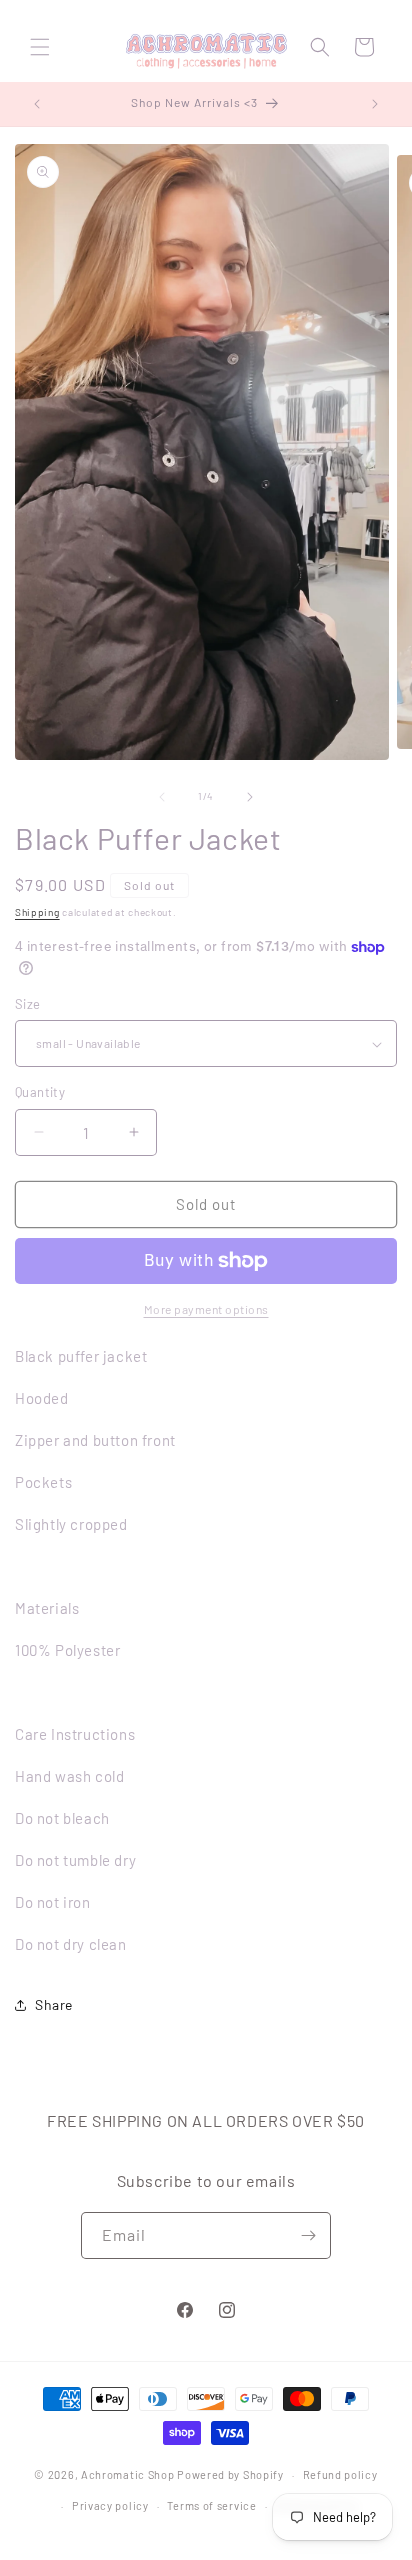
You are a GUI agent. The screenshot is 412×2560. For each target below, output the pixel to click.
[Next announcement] (375, 104)
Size (28, 1004)
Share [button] (54, 2004)
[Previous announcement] (37, 104)
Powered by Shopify (230, 2474)
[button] (40, 47)
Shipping (37, 912)
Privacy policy (110, 2505)
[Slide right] (250, 797)
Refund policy (340, 2474)
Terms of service (211, 2505)
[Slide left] (162, 797)
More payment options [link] (206, 1309)
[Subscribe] (308, 2235)
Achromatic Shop (128, 2474)
